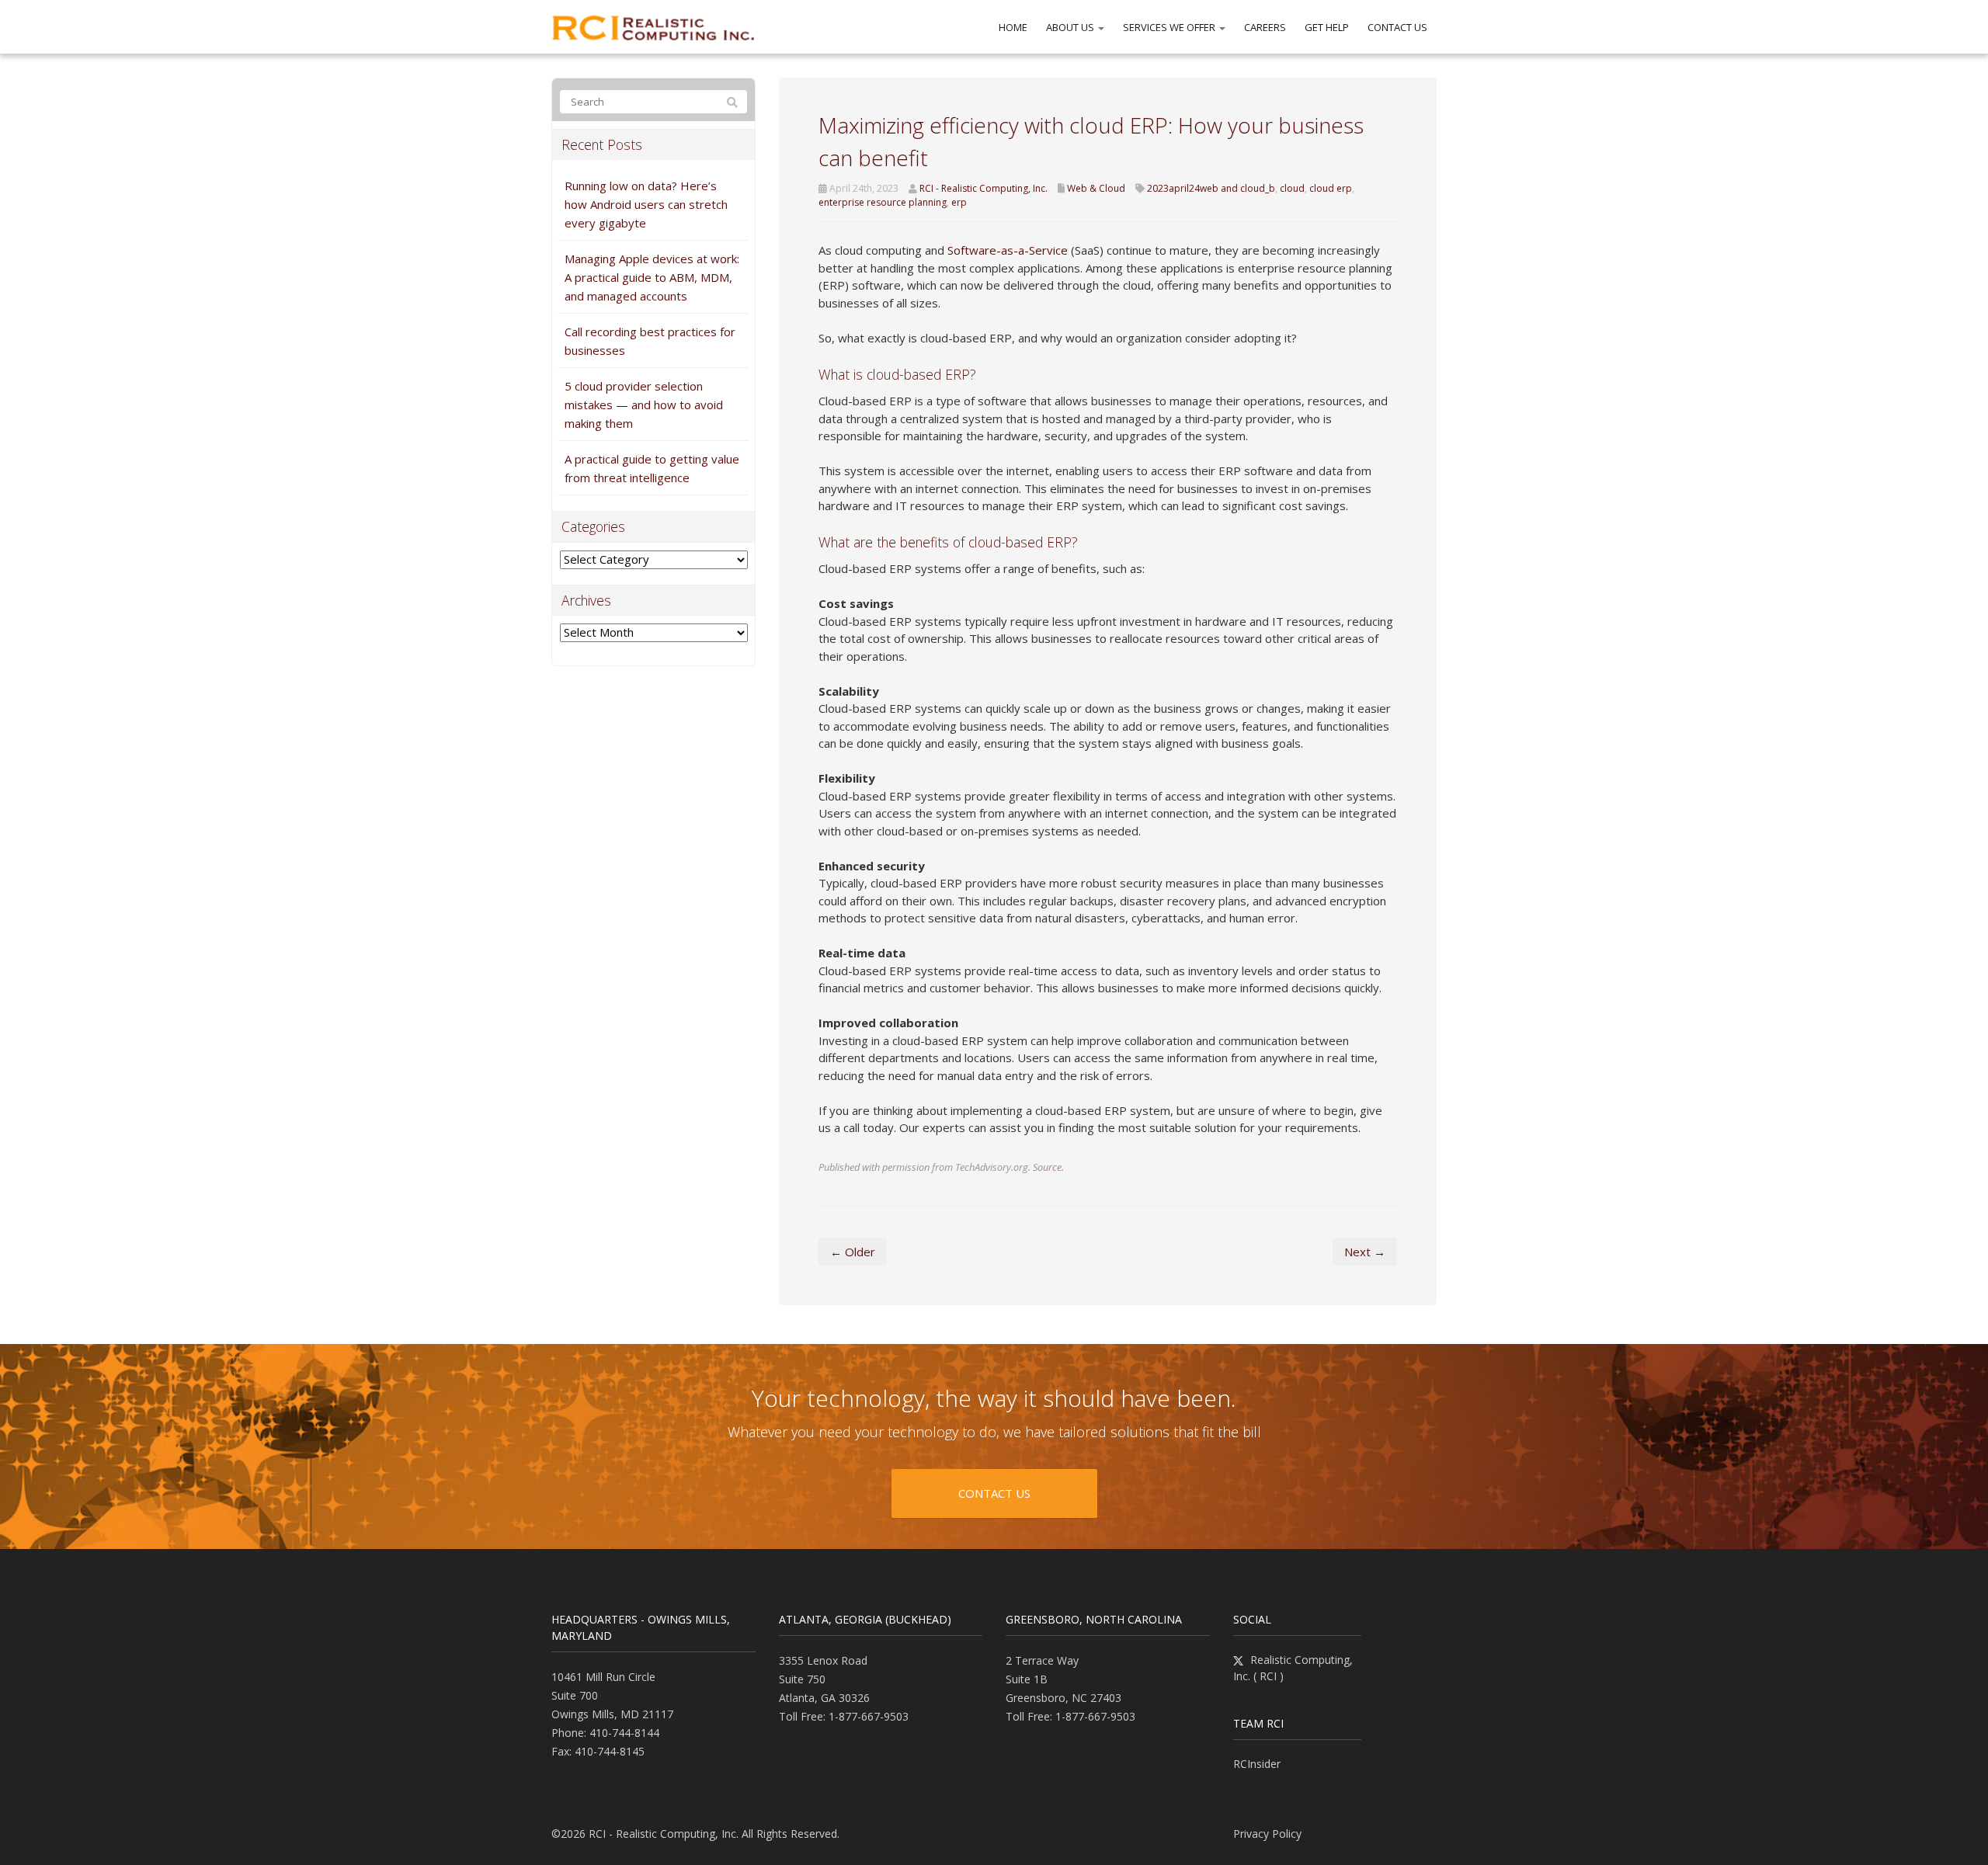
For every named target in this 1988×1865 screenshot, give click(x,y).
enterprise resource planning (883, 202)
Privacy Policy (1267, 1834)
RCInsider (1257, 1764)
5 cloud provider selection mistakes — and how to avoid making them (644, 405)
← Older (853, 1252)
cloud (1292, 188)
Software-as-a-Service (1008, 250)
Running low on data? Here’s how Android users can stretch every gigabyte (646, 204)
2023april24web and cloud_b (1211, 188)
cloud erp (1331, 188)
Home (1013, 27)
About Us (1071, 27)
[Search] (732, 102)
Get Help (1327, 27)
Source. (1048, 1167)
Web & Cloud (1096, 188)
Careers (1265, 27)
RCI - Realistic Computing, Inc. (984, 188)
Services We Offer (1170, 27)
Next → (1365, 1252)
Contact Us (1397, 27)
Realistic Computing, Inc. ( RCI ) (1293, 1668)
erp (959, 202)
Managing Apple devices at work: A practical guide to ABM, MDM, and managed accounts (652, 277)
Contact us (994, 1493)
